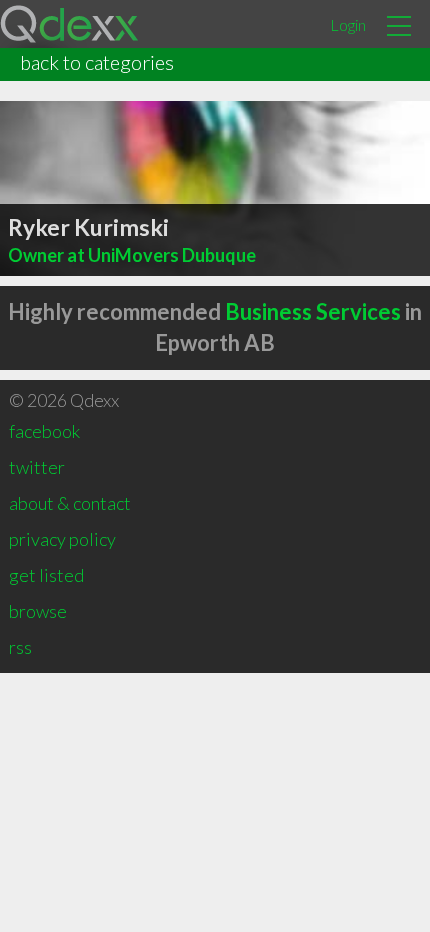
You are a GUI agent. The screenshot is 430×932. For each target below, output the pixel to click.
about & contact (70, 503)
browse (38, 611)
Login (348, 24)
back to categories (97, 62)
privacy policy (62, 539)
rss (20, 647)
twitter (37, 467)
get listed (46, 575)
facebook (44, 431)
